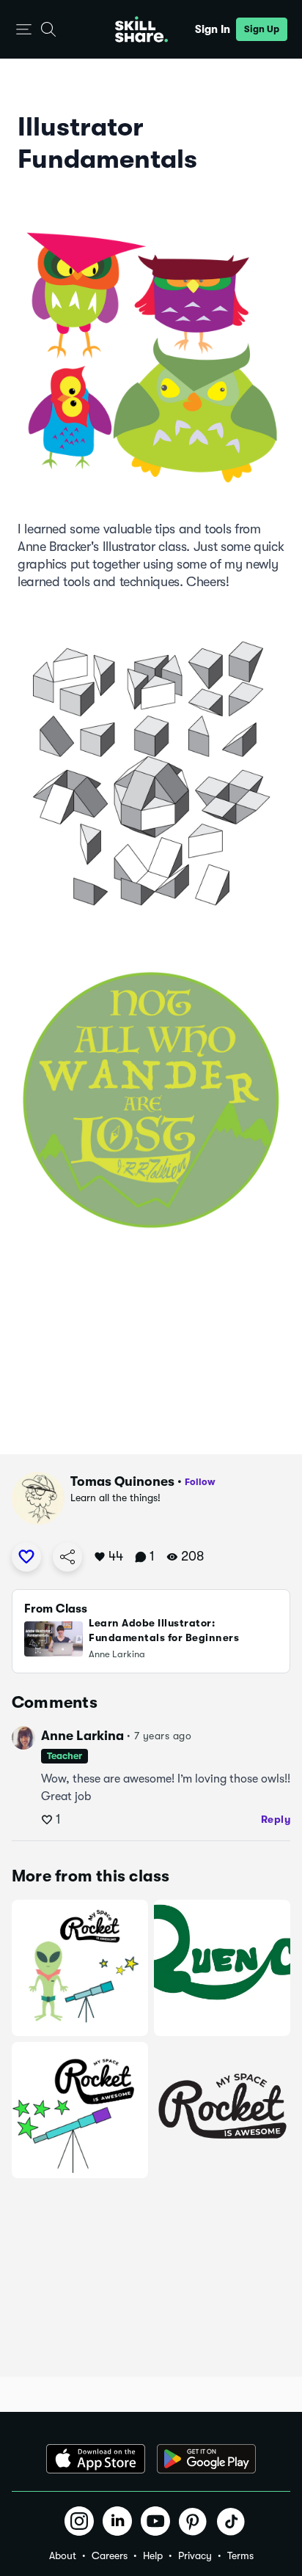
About (63, 2555)
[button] (24, 30)
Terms (240, 2555)
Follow (200, 1482)
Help (153, 2555)
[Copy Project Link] (67, 1557)
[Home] (141, 29)
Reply (276, 1819)
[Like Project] (26, 1557)
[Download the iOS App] (96, 2459)
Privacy (195, 2555)
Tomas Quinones (122, 1481)
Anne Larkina (82, 1736)
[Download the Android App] (206, 2459)
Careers (110, 2555)
